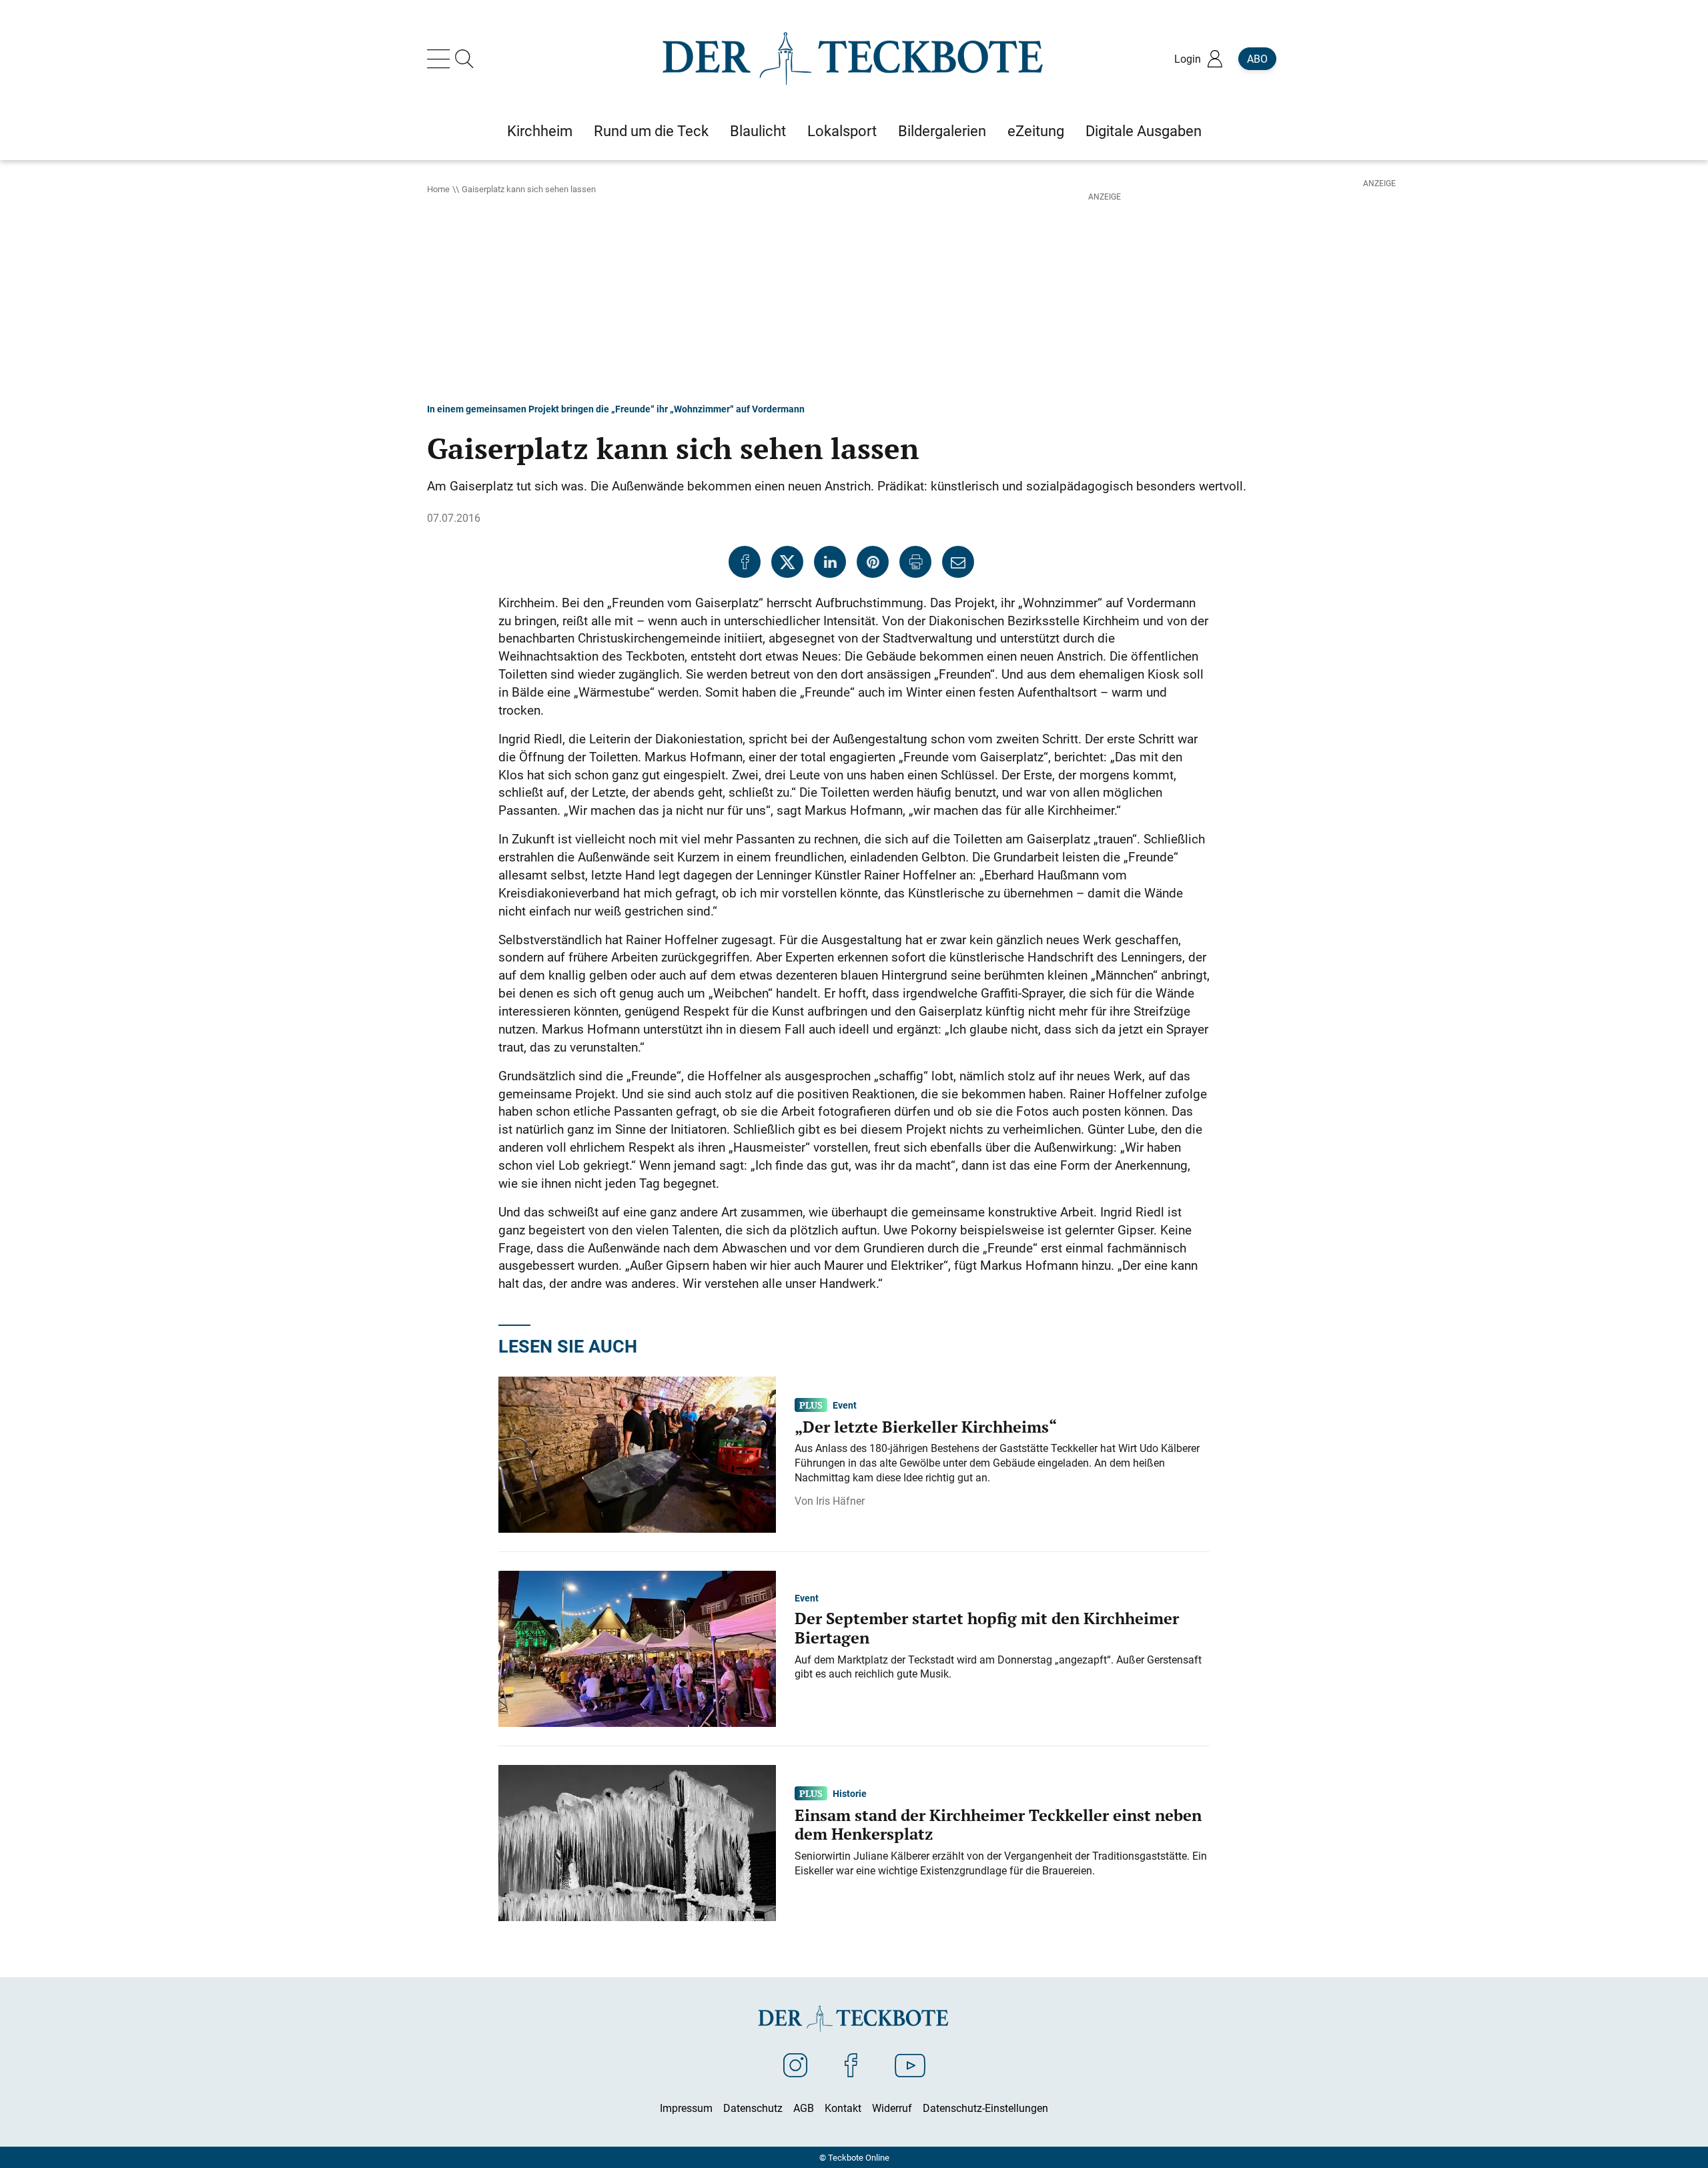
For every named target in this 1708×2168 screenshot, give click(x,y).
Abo (1257, 59)
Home (438, 189)
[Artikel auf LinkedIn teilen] (830, 562)
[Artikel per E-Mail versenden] (958, 562)
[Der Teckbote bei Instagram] (795, 2065)
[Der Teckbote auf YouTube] (910, 2065)
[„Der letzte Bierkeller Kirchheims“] (637, 1453)
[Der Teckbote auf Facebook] (851, 2065)
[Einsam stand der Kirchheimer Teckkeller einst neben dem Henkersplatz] (637, 1842)
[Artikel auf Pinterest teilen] (873, 562)
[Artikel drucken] (915, 562)
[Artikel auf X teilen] (787, 562)
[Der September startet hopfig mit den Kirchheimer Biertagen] (637, 1648)
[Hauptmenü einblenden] (441, 59)
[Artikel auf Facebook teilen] (745, 562)
